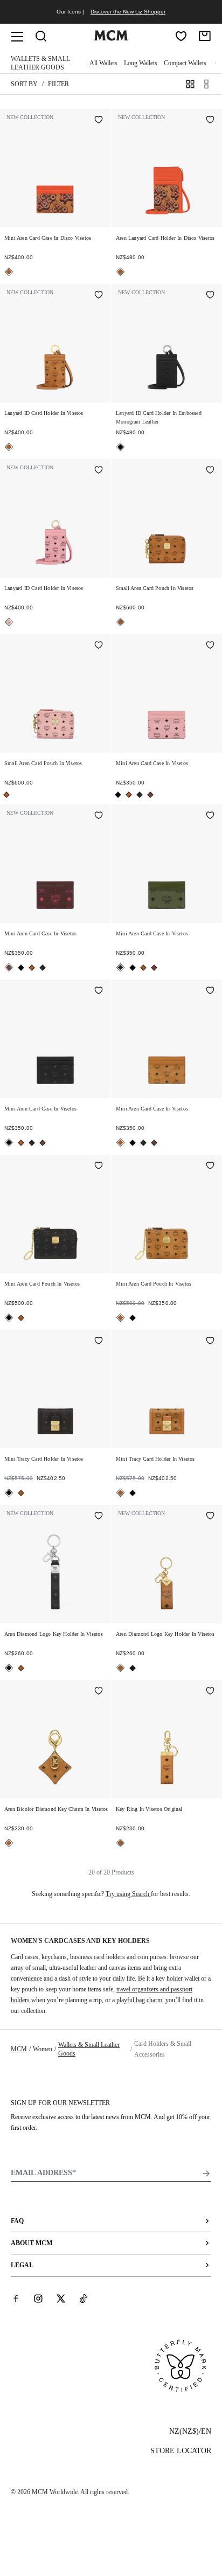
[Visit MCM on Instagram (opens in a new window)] (38, 2299)
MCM (19, 2049)
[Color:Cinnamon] (150, 795)
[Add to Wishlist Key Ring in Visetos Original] (210, 1692)
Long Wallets (141, 63)
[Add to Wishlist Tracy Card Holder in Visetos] (99, 1342)
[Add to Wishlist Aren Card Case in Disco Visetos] (99, 121)
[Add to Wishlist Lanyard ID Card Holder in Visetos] (99, 296)
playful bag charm (139, 2000)
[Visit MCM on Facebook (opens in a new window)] (16, 2299)
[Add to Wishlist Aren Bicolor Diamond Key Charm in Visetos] (99, 1692)
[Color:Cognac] (9, 272)
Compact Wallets (185, 63)
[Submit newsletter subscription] (206, 2174)
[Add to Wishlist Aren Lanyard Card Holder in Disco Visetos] (210, 121)
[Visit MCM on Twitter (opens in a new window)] (61, 2299)
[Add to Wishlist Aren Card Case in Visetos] (210, 646)
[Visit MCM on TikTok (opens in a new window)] (84, 2299)
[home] (111, 38)
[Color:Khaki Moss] (140, 795)
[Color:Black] (120, 447)
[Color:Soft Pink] (9, 622)
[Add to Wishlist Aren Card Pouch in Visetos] (210, 471)
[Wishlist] (181, 36)
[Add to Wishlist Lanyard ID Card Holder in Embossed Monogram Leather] (210, 296)
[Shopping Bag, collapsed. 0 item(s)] (205, 36)
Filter (58, 84)
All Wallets (103, 63)
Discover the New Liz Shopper (128, 12)
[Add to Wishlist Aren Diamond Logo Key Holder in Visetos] (99, 1517)
